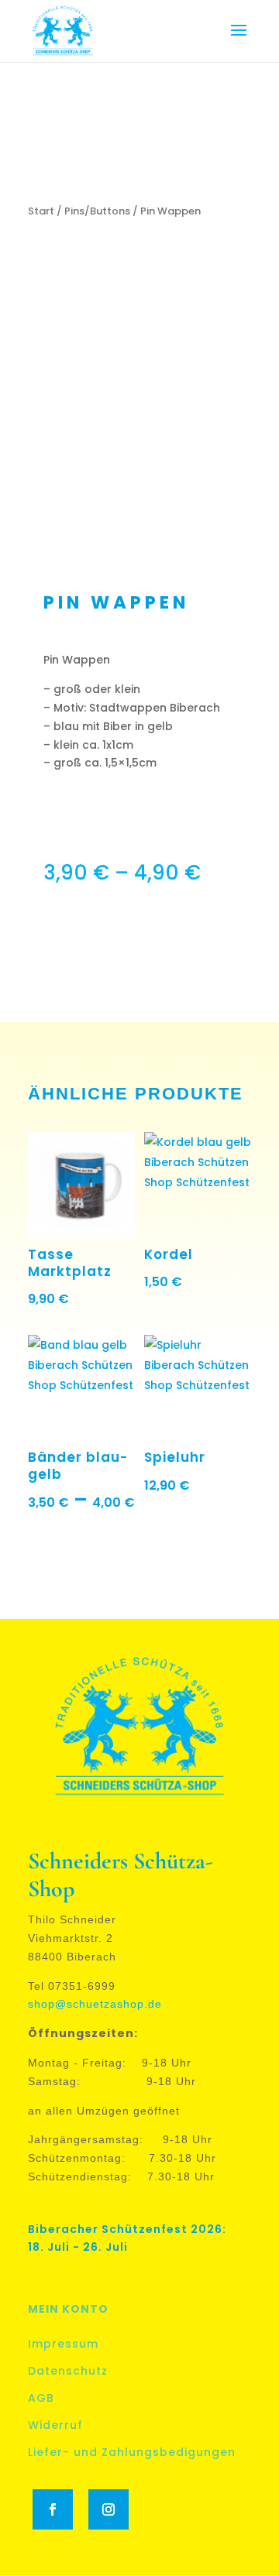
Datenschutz (68, 2371)
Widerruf (55, 2425)
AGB (41, 2398)
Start (41, 211)
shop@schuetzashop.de (95, 2004)
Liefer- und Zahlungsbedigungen (132, 2452)
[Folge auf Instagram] (108, 2509)
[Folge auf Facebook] (53, 2509)
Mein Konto (68, 2309)
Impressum (63, 2344)
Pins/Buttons (97, 211)
